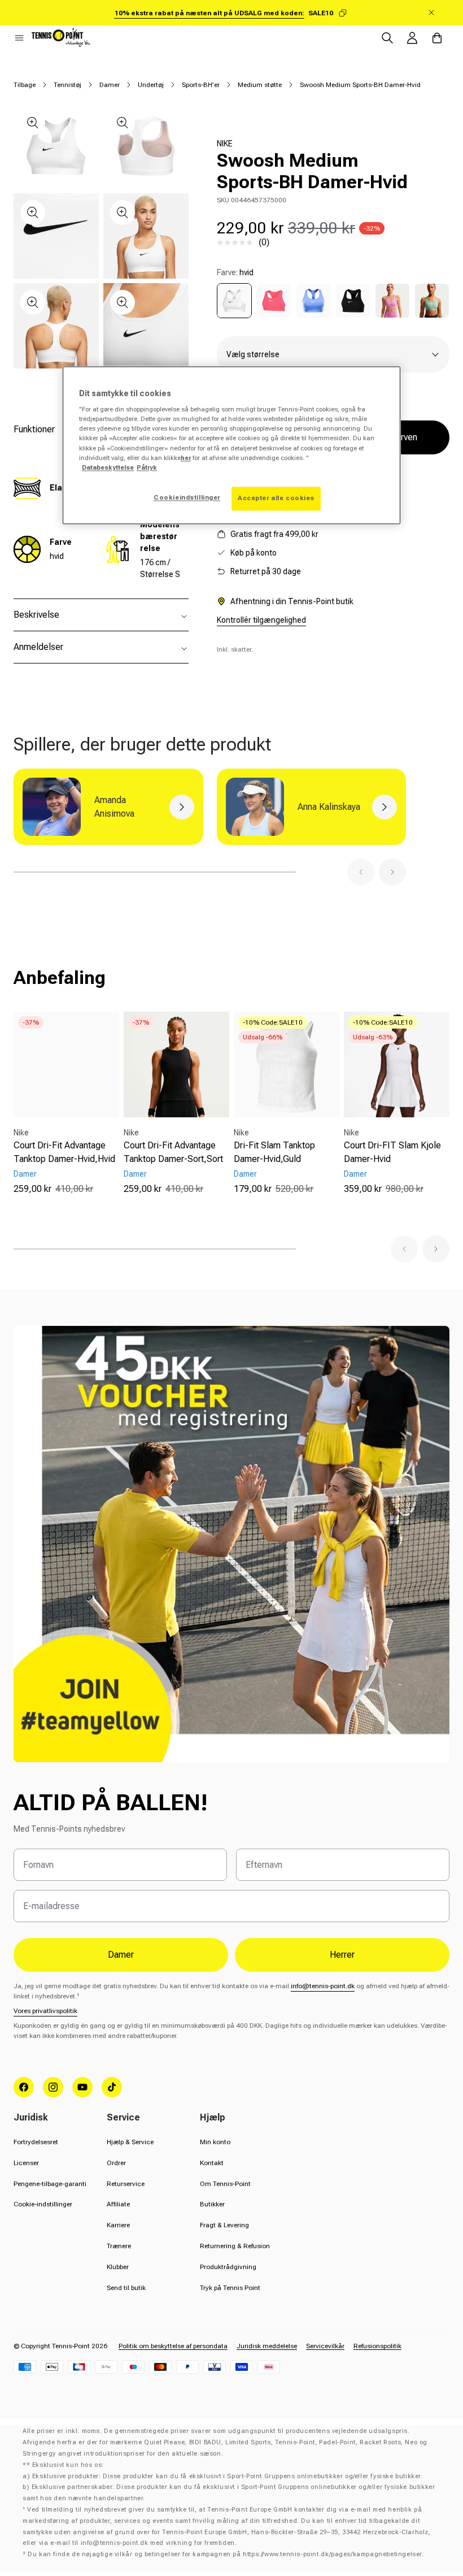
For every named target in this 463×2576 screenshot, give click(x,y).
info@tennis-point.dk (323, 1986)
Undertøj (151, 85)
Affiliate (118, 2204)
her (186, 458)
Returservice (126, 2184)
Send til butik (126, 2288)
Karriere (118, 2225)
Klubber (118, 2267)
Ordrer (116, 2163)
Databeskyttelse (108, 467)
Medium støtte (260, 85)
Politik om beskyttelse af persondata (173, 2346)
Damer (110, 85)
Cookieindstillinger (187, 497)
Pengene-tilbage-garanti (50, 2184)
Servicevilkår (325, 2346)
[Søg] (387, 38)
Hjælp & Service (130, 2142)
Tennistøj (67, 85)
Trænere (119, 2246)
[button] (19, 38)
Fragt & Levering (224, 2225)
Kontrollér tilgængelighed (261, 620)
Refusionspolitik (377, 2346)
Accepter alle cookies (276, 498)
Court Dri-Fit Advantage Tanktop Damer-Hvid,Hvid (64, 1152)
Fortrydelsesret (36, 2142)
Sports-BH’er (201, 85)
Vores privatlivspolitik (45, 2011)
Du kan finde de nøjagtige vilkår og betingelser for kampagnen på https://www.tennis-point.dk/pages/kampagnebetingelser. (226, 2554)
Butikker (212, 2204)
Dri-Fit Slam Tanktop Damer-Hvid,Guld (274, 1152)
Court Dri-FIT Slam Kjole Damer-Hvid (392, 1152)
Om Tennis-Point (225, 2184)
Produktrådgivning (228, 2267)
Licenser (26, 2163)
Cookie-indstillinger (43, 2204)
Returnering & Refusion (235, 2246)
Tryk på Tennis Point (230, 2288)
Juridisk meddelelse (267, 2346)
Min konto (215, 2142)
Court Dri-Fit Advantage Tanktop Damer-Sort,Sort (173, 1152)
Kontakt (212, 2163)
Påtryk (147, 467)
